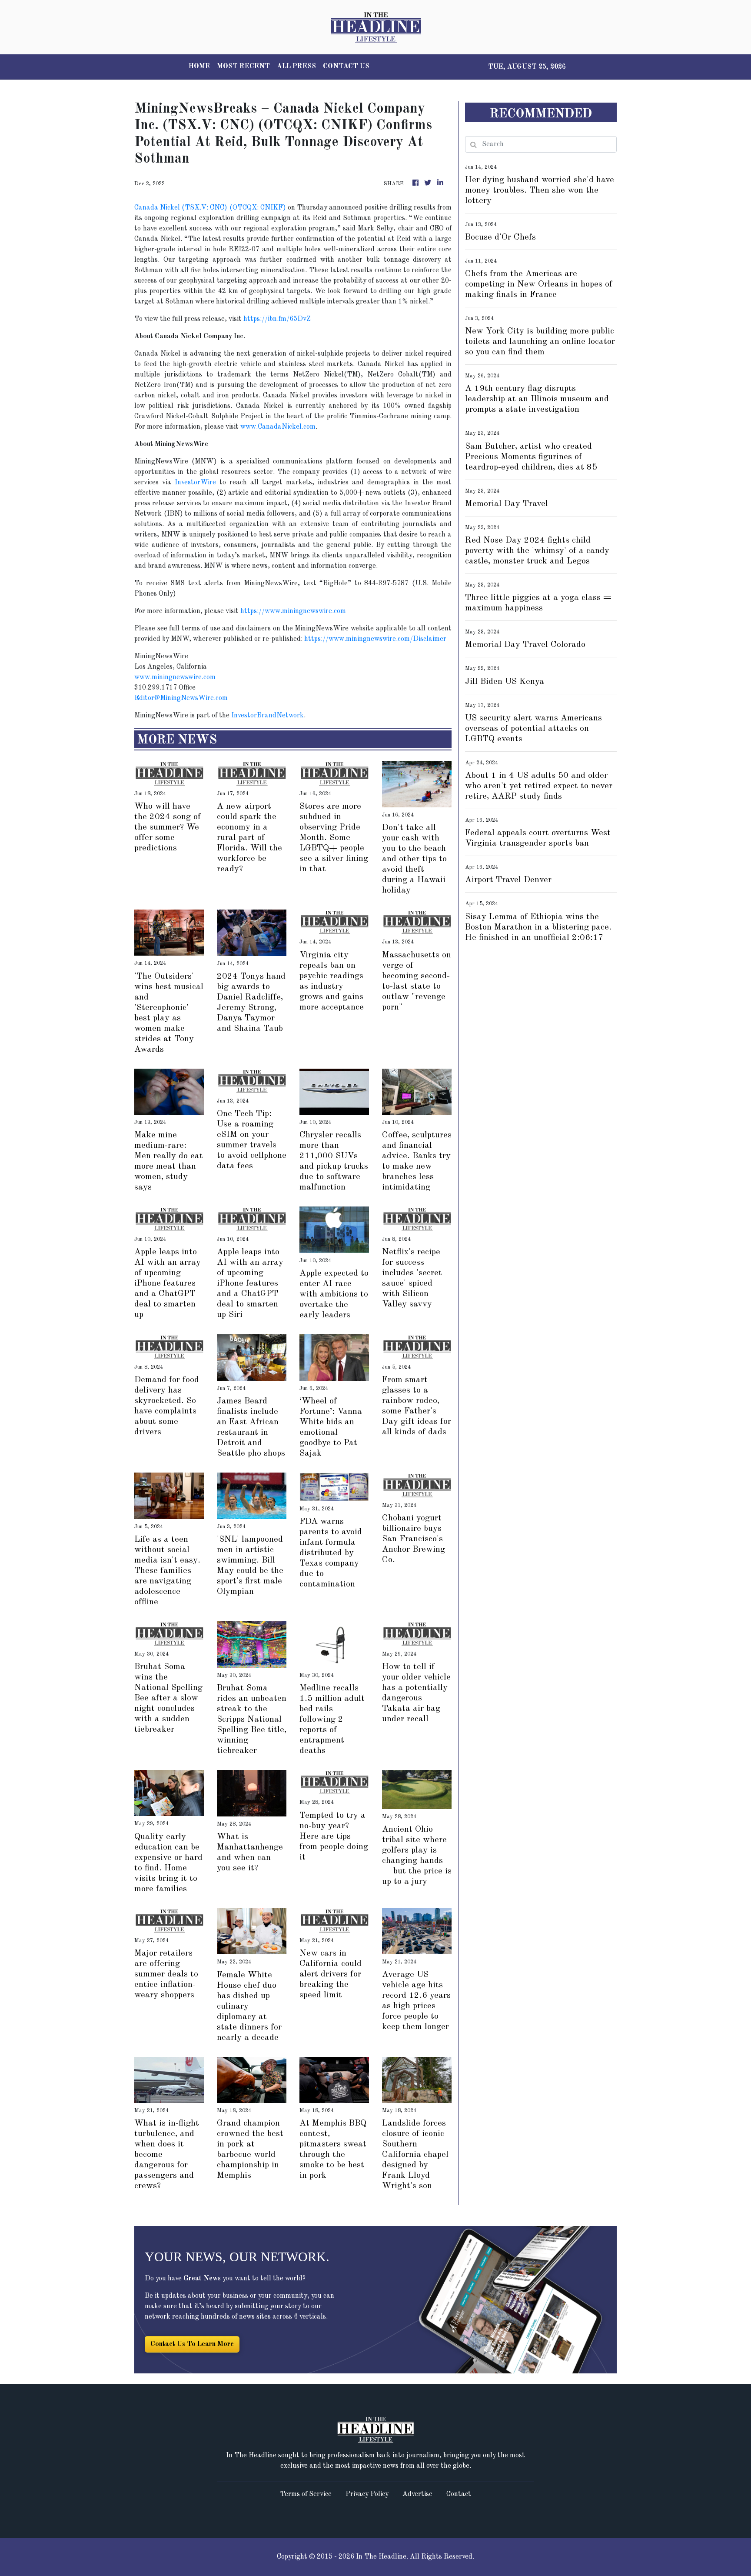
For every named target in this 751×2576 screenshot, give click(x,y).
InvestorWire (195, 483)
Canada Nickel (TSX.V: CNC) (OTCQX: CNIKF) (210, 208)
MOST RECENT (243, 67)
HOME (199, 67)
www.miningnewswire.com (175, 677)
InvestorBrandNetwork (268, 716)
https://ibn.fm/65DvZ (277, 319)
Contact (459, 2494)
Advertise (417, 2494)
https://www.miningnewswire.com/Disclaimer (375, 639)
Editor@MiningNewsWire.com (181, 698)
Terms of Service (306, 2494)
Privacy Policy (367, 2494)
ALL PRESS (296, 67)
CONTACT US (346, 67)
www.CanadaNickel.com (278, 427)
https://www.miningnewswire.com (293, 611)
